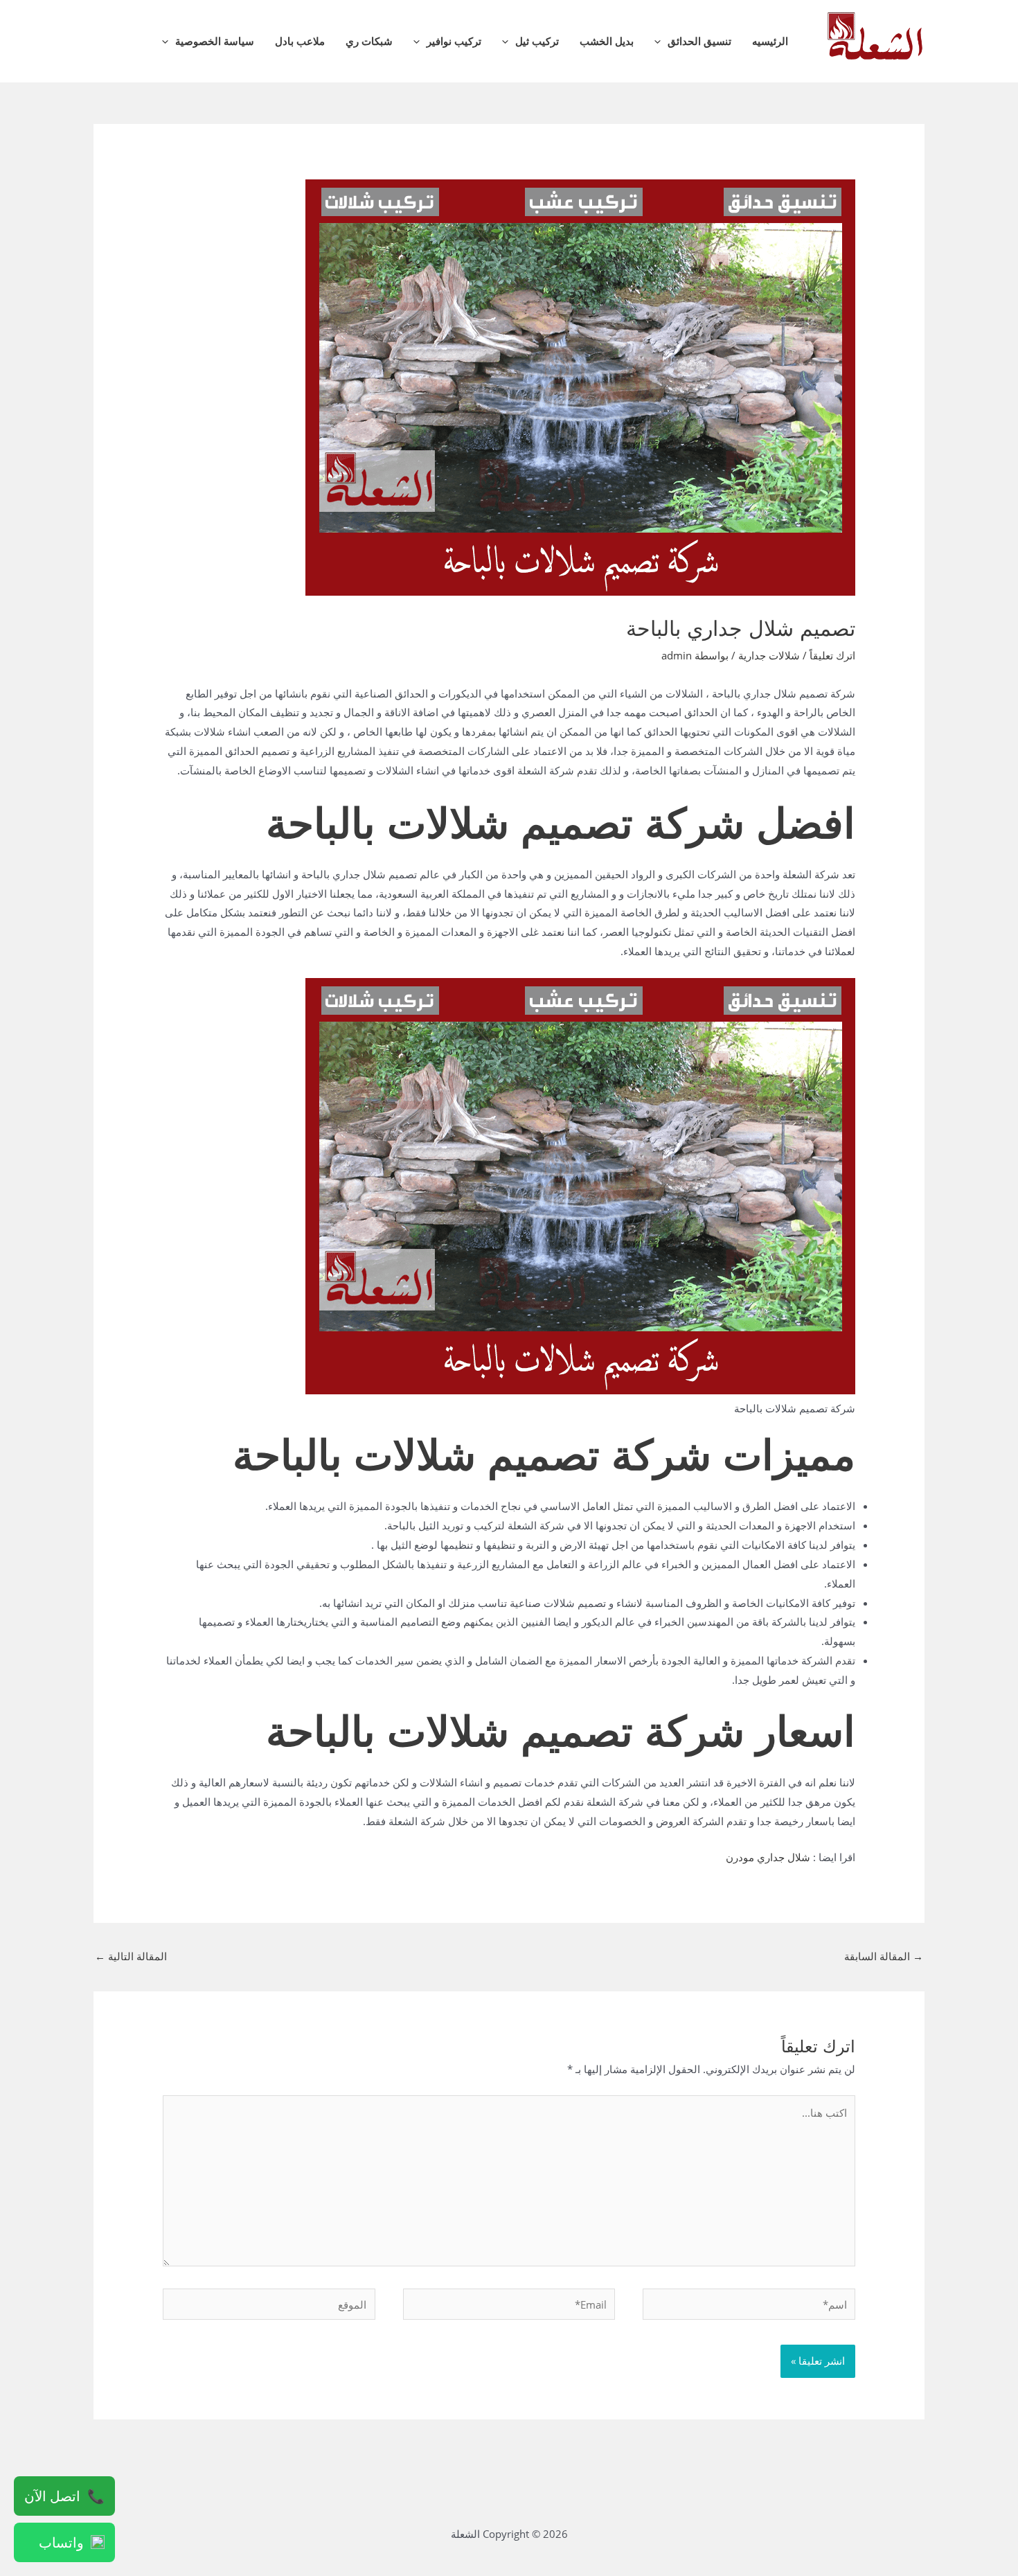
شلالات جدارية (769, 655)
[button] (661, 41)
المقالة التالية (131, 1956)
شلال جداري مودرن (768, 1857)
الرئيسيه (770, 41)
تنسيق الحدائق (699, 41)
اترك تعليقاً (832, 655)
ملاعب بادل (300, 41)
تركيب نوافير (454, 41)
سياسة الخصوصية (215, 41)
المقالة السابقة (884, 1956)
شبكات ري (369, 41)
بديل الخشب (607, 41)
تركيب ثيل (537, 41)
